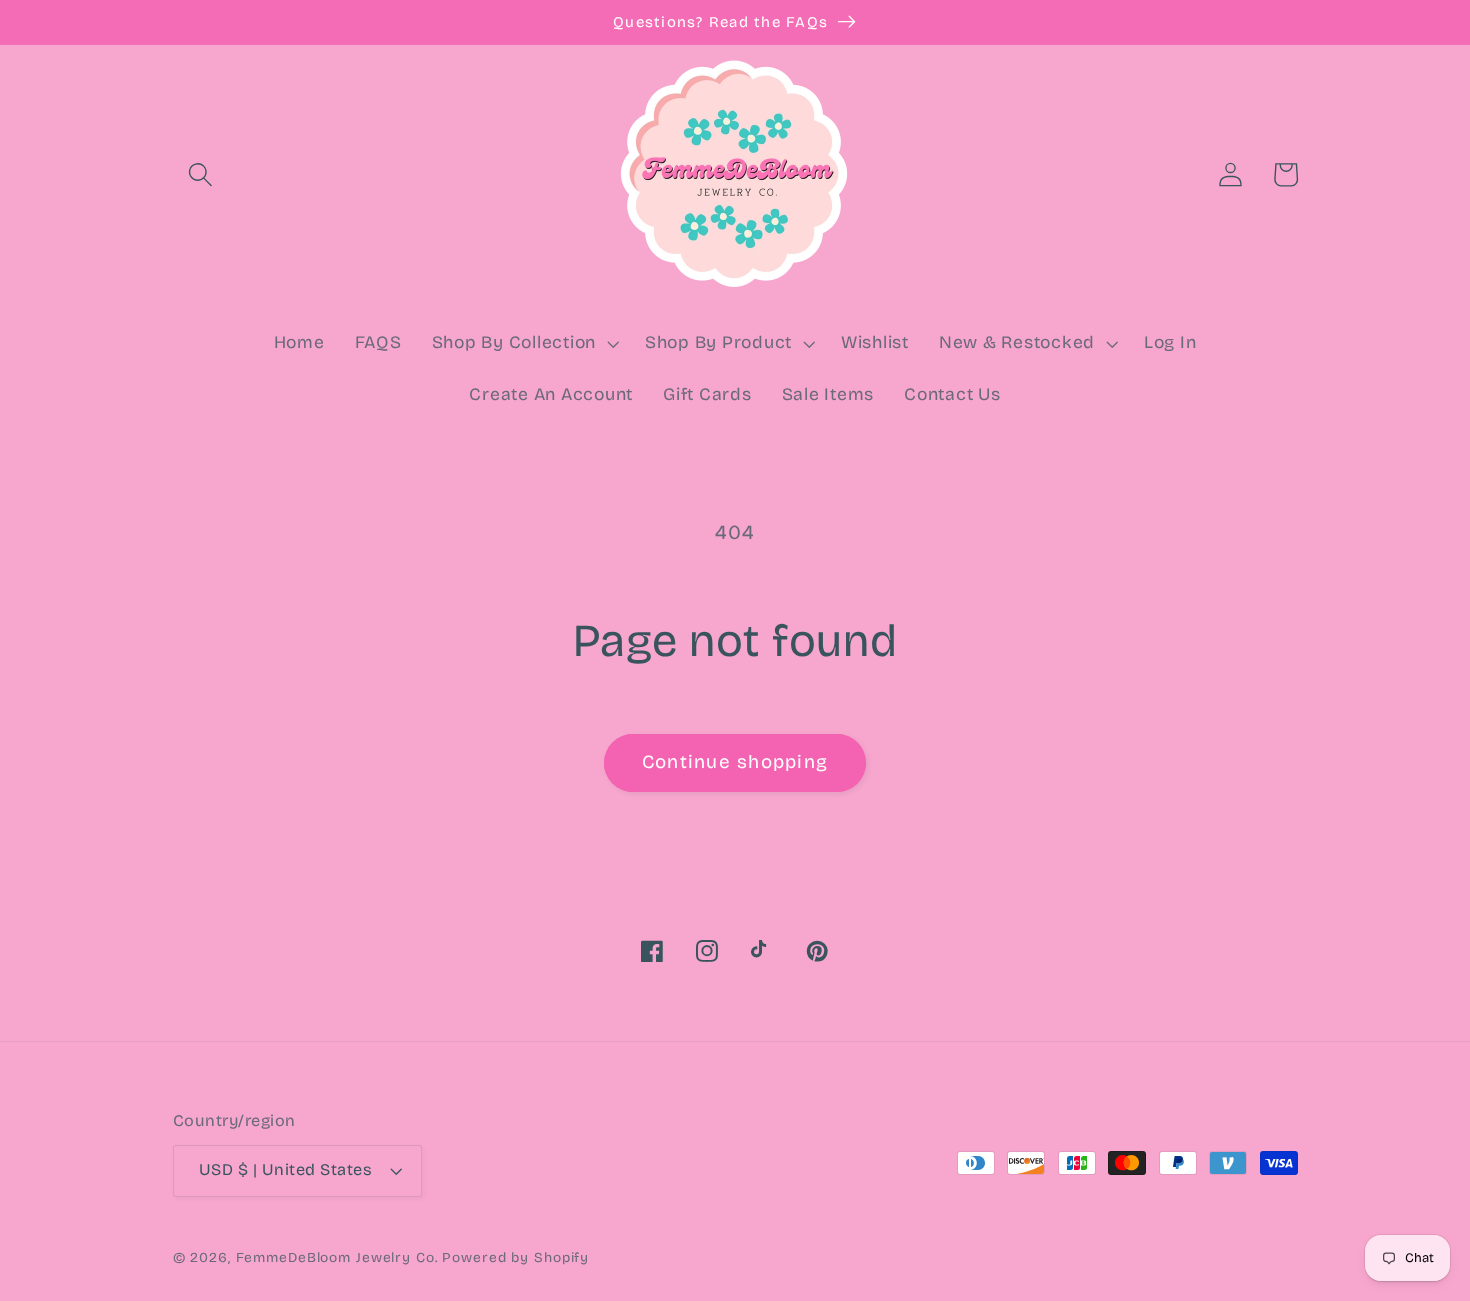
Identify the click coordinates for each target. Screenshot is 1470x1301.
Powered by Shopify (515, 1257)
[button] (200, 174)
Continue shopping (735, 762)
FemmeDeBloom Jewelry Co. (339, 1257)
